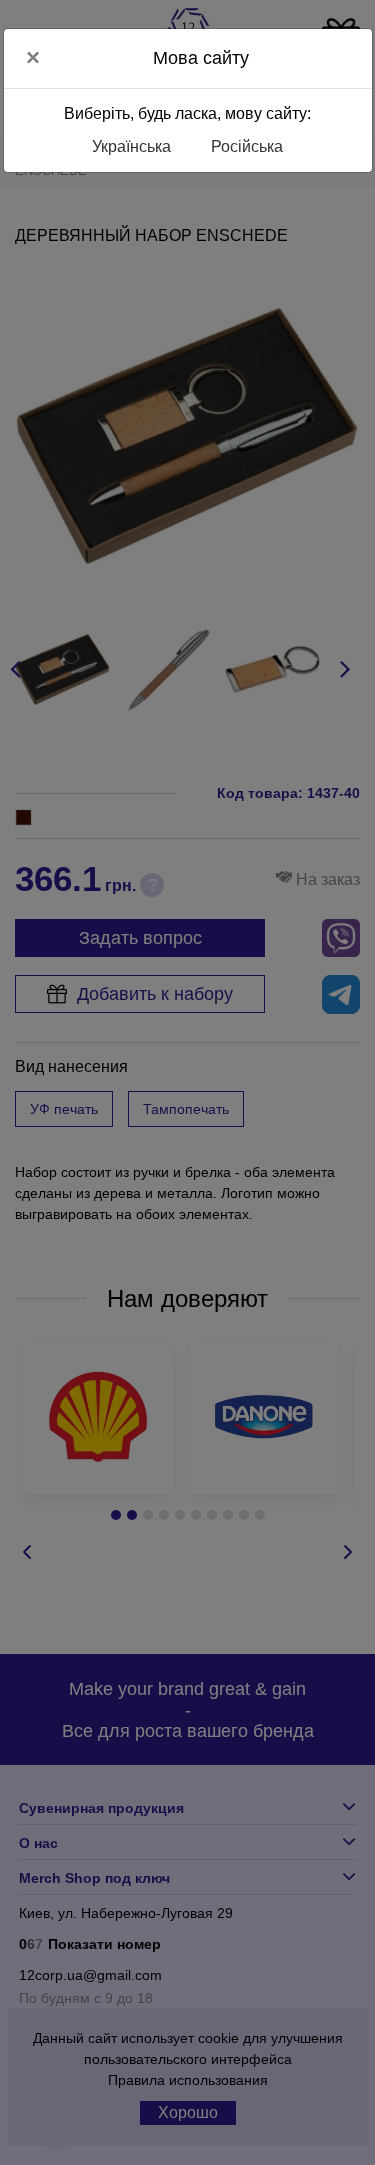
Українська (131, 146)
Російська (247, 146)
